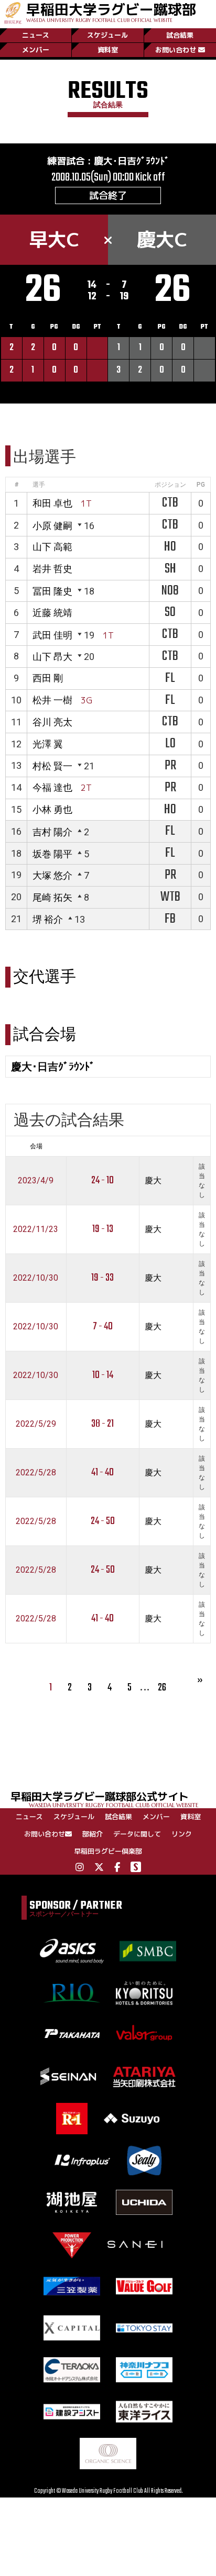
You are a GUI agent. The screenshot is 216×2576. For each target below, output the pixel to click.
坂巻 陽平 (52, 854)
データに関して (137, 1834)
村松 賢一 (52, 766)
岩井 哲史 (52, 569)
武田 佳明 (52, 635)
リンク (182, 1834)
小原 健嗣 (52, 526)
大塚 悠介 (52, 875)
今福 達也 (52, 787)
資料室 (108, 50)
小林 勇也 (52, 809)
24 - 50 (103, 1521)
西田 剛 (48, 678)
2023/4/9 (36, 1180)
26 (162, 1688)
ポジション (170, 485)
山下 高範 (52, 547)
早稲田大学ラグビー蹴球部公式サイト (104, 1799)
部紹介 (93, 1834)
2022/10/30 (36, 1278)
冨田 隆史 (52, 591)
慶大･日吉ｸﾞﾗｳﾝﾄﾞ (132, 161)
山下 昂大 (52, 657)
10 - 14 (103, 1375)
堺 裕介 (48, 919)
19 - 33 (102, 1278)
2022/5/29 (36, 1424)
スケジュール (107, 35)
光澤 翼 (48, 744)
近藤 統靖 (52, 613)
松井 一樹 (52, 700)
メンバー (36, 50)
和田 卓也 (52, 503)
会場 (36, 1146)
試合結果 (180, 35)
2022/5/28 (36, 1472)
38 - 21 (102, 1424)
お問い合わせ (176, 50)
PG (201, 485)
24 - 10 (102, 1180)
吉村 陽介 (52, 832)
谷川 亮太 (52, 722)
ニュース (36, 35)
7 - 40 (103, 1326)
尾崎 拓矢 (52, 897)
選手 (39, 485)
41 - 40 (102, 1472)
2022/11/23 (36, 1229)
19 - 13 (103, 1229)
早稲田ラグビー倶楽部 (108, 1851)
